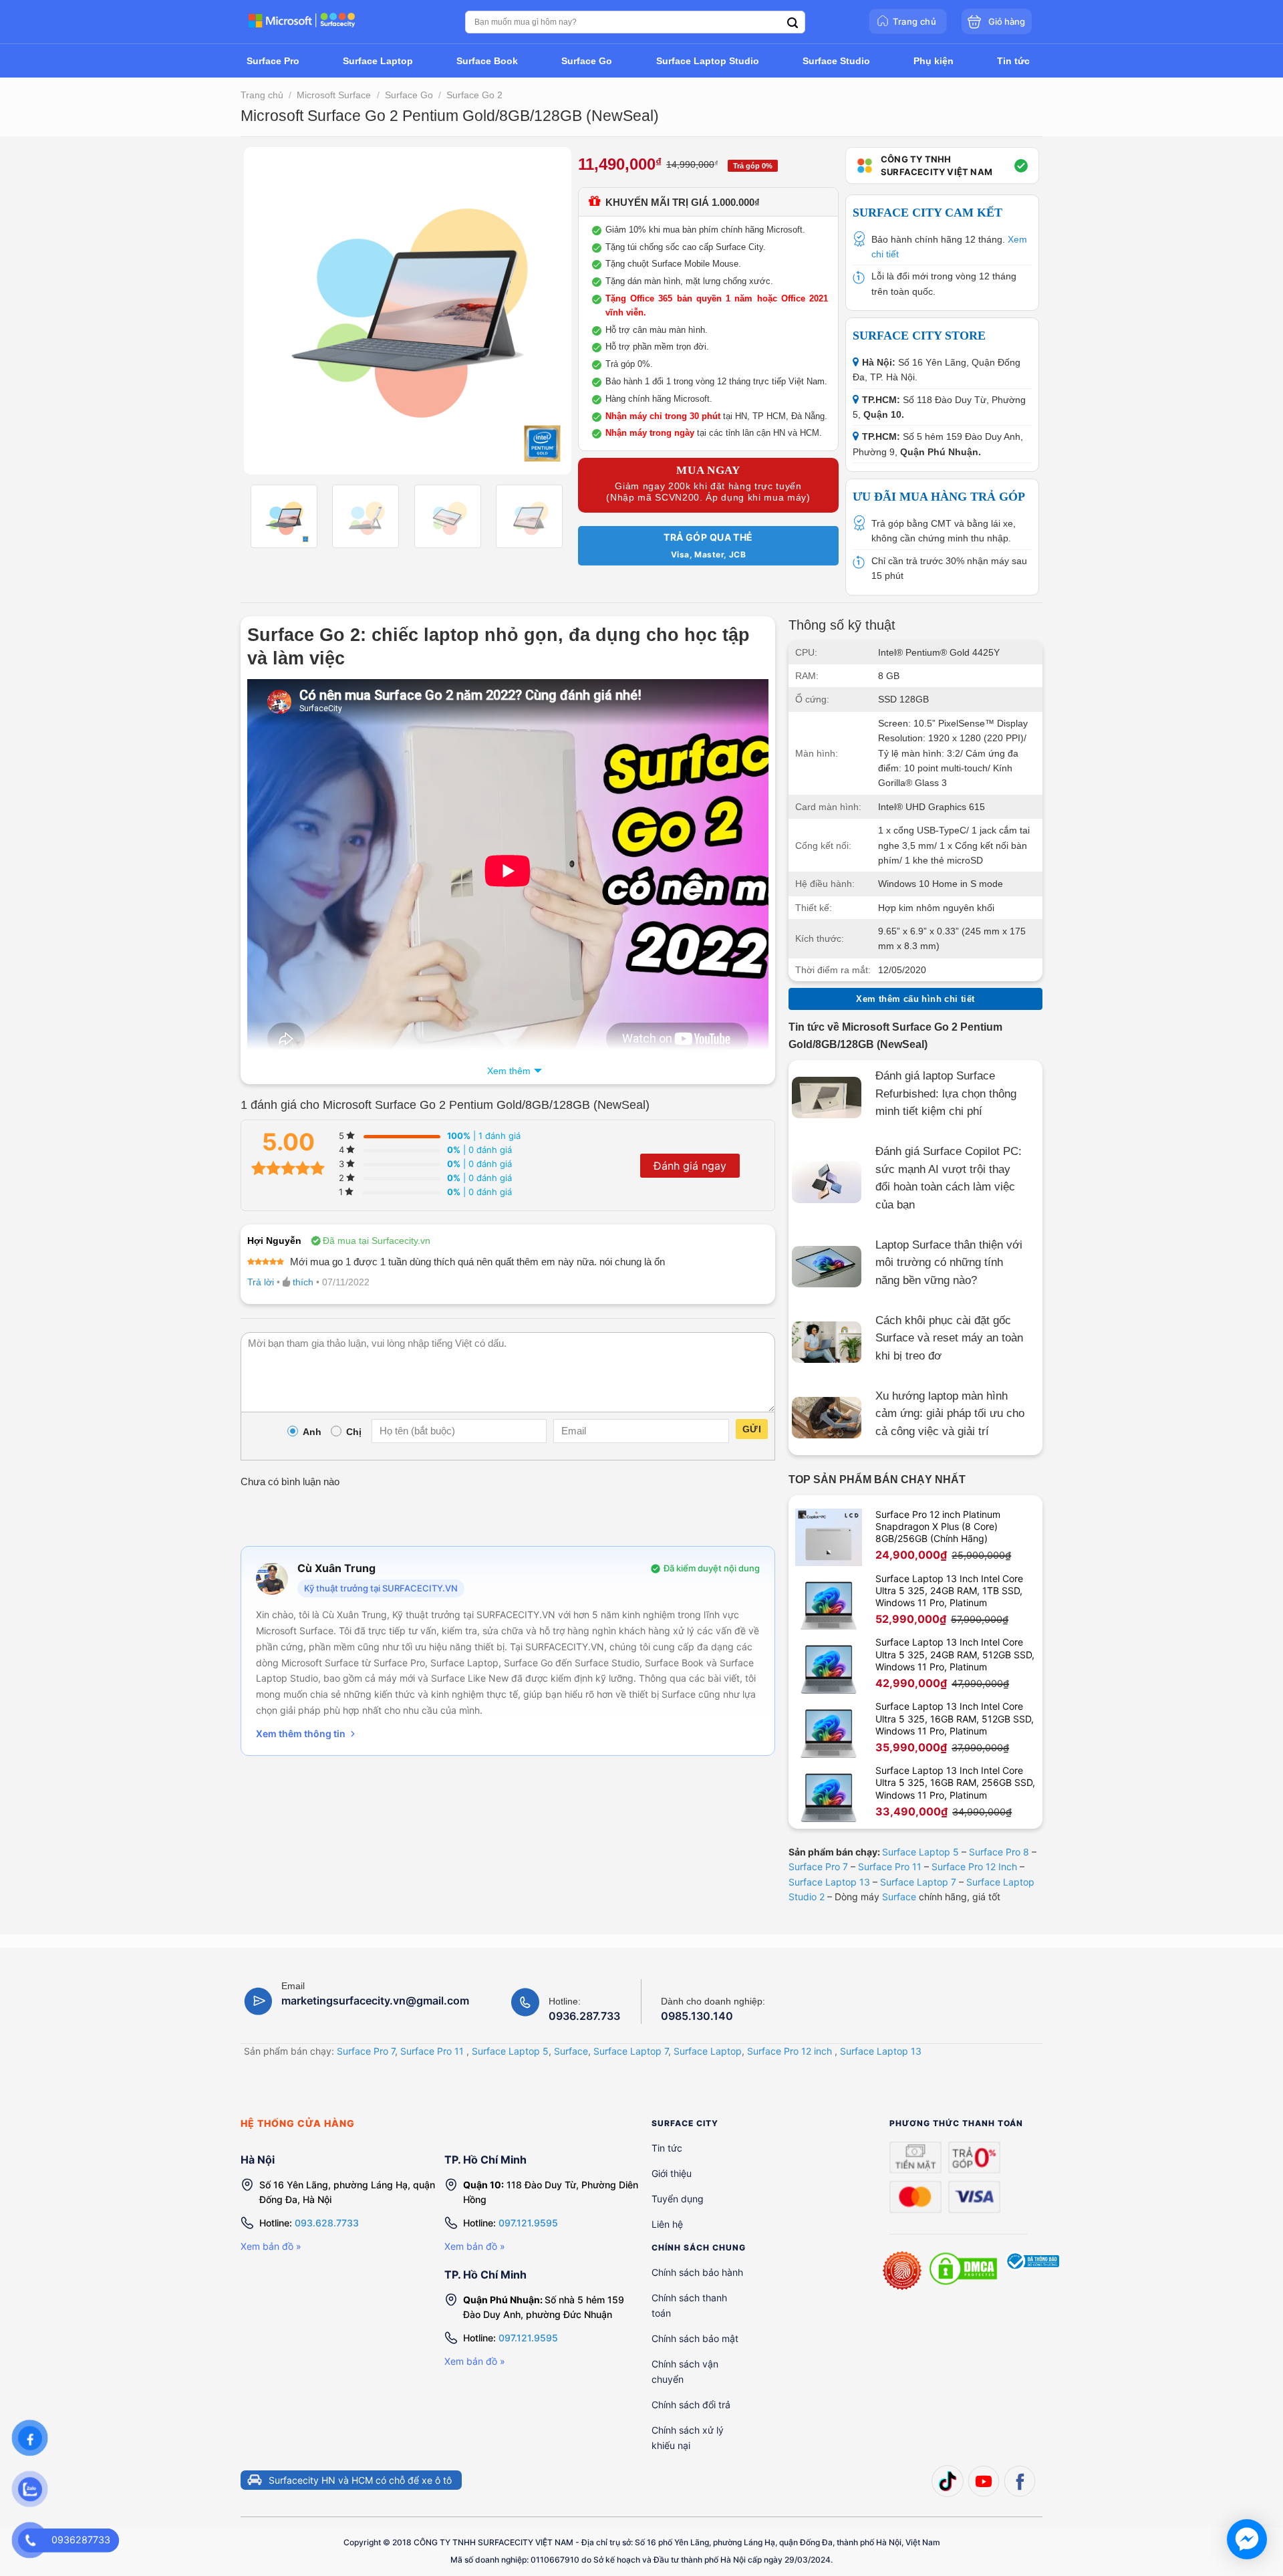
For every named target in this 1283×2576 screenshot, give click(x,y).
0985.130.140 (697, 2016)
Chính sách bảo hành (697, 2272)
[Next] (548, 311)
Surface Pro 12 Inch (974, 1866)
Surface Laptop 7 (918, 1882)
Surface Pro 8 (999, 1852)
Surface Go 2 (474, 95)
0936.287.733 (584, 2016)
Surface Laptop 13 (829, 1882)
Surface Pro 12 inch (790, 2051)
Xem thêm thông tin (301, 1733)
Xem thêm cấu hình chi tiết (915, 999)
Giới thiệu (672, 2173)
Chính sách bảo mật (695, 2338)
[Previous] (267, 311)
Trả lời (261, 1282)
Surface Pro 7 (818, 1866)
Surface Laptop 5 (920, 1852)
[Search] (793, 23)
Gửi (752, 1429)
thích (303, 1282)
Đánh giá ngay (690, 1166)
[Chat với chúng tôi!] (1247, 2539)
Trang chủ (262, 95)
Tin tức (667, 2148)
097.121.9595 (528, 2223)
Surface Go (409, 95)
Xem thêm (509, 1071)
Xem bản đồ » (271, 2246)
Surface (899, 1897)
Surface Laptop (708, 2051)
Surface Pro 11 (890, 1866)
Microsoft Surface (334, 95)
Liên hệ (667, 2224)
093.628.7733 (327, 2223)
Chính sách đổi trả (691, 2405)
